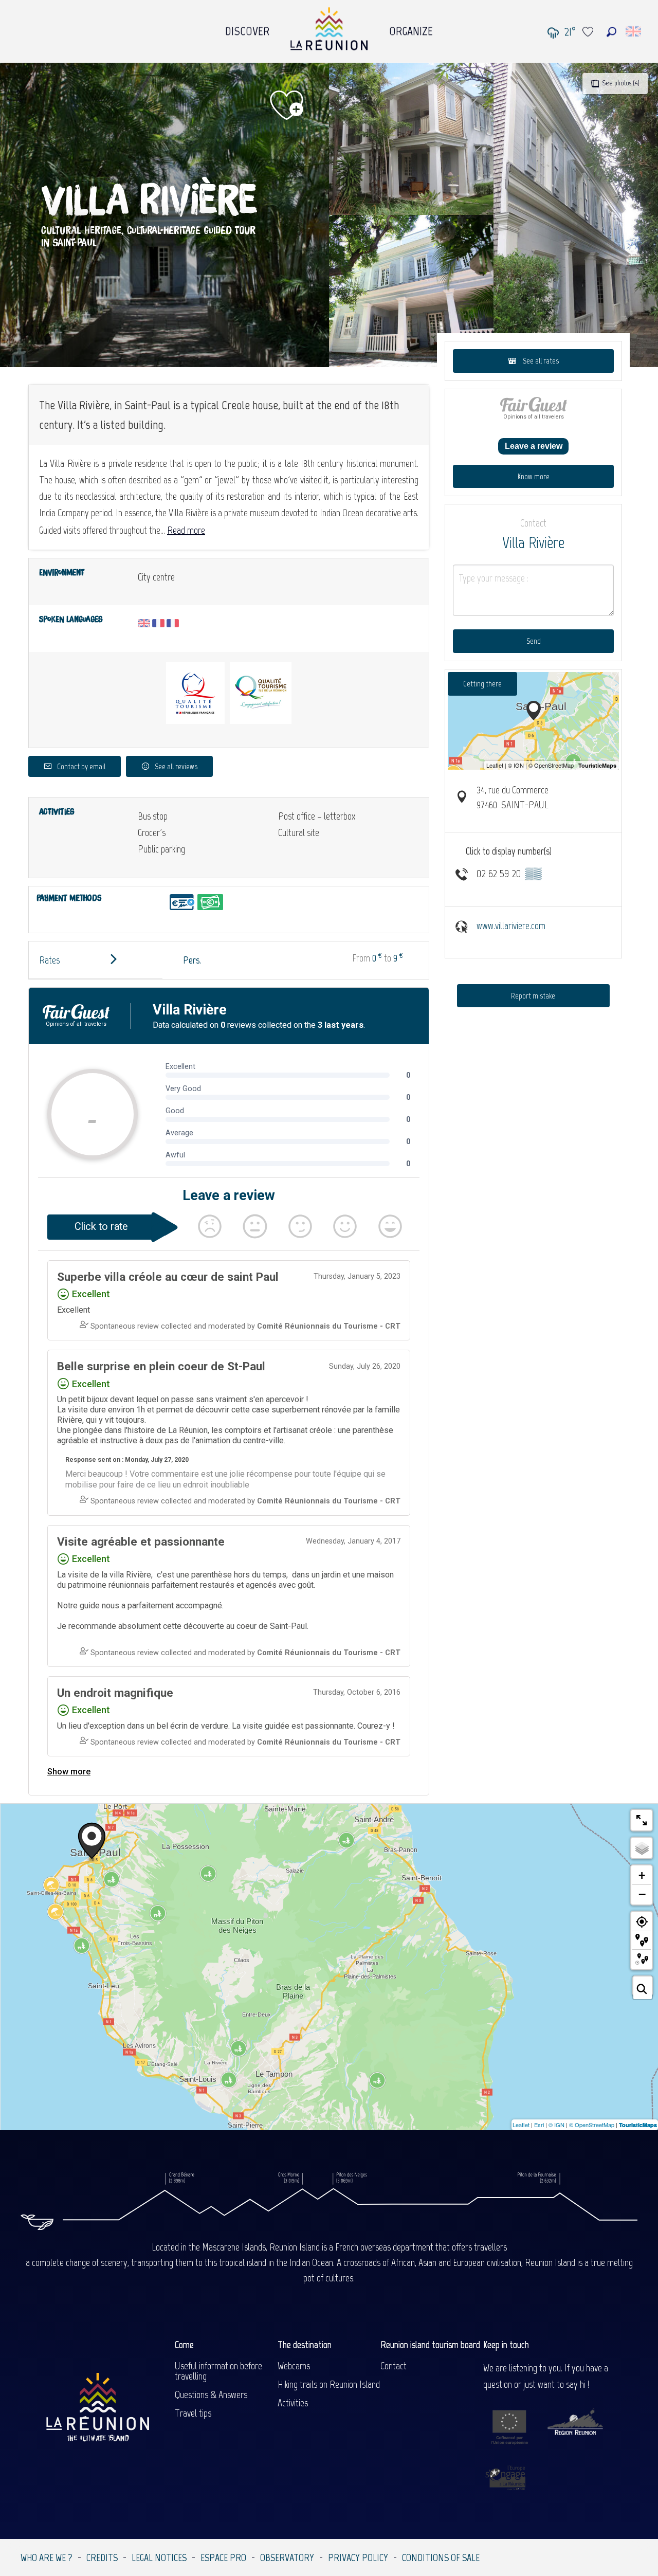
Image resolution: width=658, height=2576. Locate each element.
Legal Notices (159, 2557)
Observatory (287, 2557)
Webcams (294, 2366)
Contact (394, 2366)
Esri (539, 2125)
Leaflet (521, 2125)
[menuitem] (247, 28)
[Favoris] (589, 32)
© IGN (556, 2125)
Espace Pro (223, 2557)
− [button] (642, 1894)
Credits (102, 2557)
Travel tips (193, 2413)
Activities (293, 2403)
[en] (634, 31)
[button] (611, 32)
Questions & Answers (211, 2394)
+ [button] (642, 1875)
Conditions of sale (441, 2557)
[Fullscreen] (642, 1820)
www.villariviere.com (511, 926)
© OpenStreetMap (592, 2125)
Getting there (482, 684)
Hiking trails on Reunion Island (329, 2384)
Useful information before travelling (218, 2371)
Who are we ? (47, 2557)
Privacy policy (358, 2557)
